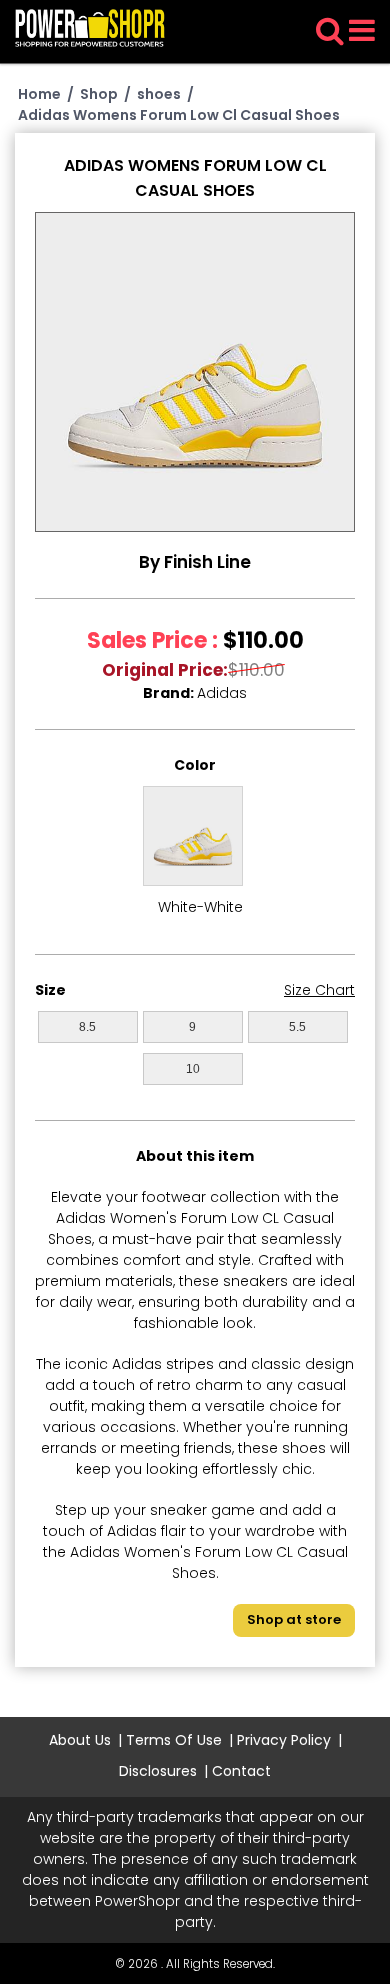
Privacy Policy (284, 1740)
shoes (159, 94)
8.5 (87, 1027)
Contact (241, 1771)
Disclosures (158, 1771)
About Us (80, 1740)
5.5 (297, 1027)
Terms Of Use (174, 1740)
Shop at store (294, 1619)
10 (193, 1069)
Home (39, 94)
